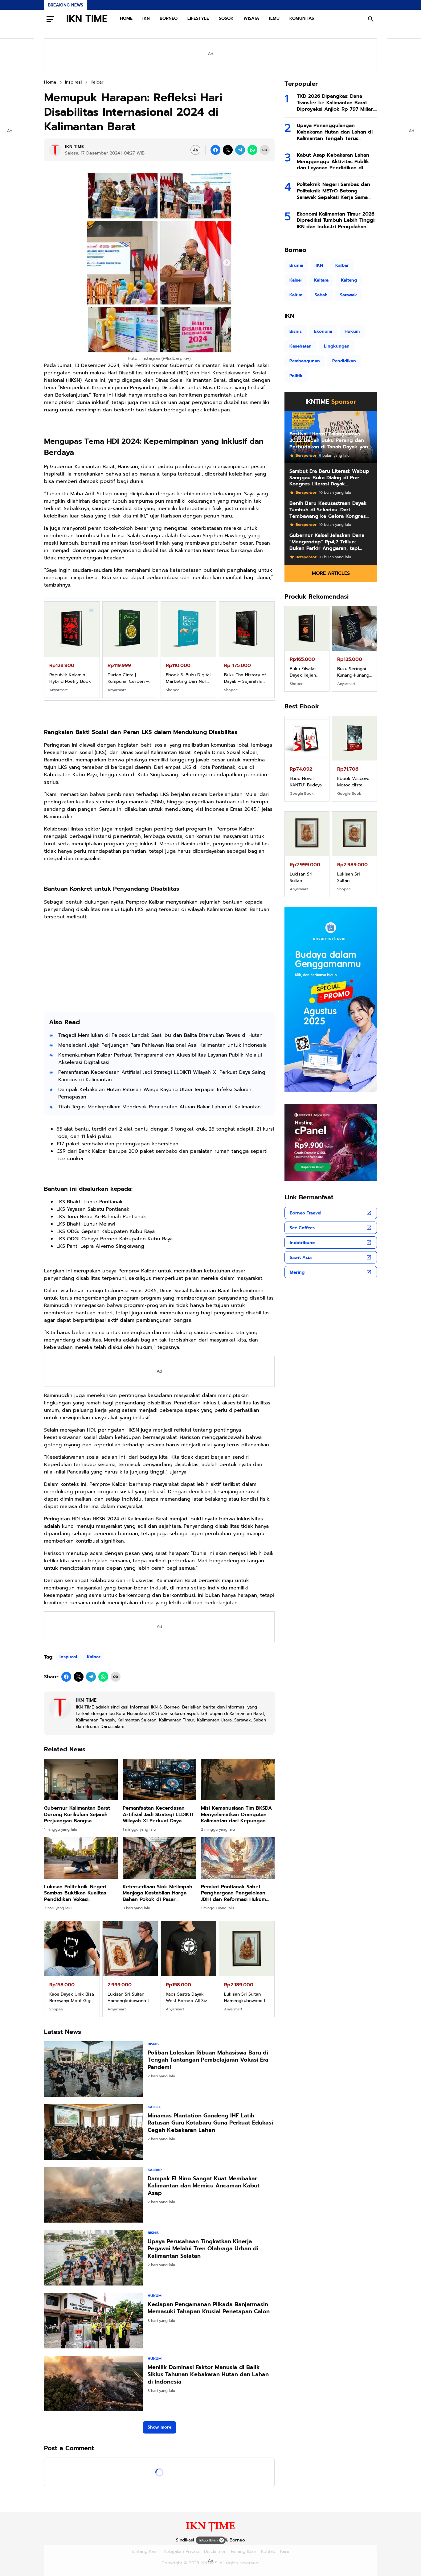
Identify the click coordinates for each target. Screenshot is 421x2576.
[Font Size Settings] (195, 150)
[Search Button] (371, 19)
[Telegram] (240, 150)
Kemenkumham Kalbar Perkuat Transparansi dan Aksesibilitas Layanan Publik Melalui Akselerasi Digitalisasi (160, 1059)
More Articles (331, 573)
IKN (146, 18)
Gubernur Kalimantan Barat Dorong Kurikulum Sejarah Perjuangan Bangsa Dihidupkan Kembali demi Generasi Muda (77, 1815)
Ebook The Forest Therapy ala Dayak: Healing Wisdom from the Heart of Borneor (354, 782)
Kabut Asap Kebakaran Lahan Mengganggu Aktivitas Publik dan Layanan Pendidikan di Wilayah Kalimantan (333, 162)
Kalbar (94, 1657)
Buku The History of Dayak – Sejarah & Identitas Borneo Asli (129, 678)
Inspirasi (68, 1657)
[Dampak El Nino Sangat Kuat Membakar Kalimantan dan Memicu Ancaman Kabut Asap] (93, 2195)
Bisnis (153, 2044)
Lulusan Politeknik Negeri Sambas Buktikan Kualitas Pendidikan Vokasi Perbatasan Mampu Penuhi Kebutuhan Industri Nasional (79, 1893)
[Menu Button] (50, 19)
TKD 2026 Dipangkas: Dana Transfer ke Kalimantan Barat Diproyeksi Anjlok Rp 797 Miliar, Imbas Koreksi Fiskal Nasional (335, 103)
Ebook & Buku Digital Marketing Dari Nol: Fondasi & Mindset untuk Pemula (72, 678)
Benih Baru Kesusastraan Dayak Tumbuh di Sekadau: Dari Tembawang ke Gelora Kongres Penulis (328, 510)
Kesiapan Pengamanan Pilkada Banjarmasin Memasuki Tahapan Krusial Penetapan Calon (209, 2308)
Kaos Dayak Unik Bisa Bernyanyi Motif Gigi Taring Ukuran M (307, 877)
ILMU (274, 18)
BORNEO (169, 18)
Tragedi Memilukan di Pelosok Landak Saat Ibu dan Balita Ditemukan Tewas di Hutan (160, 1035)
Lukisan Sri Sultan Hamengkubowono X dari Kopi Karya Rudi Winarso (187, 1997)
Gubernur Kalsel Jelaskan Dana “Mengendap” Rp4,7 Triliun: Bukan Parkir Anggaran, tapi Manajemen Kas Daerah (327, 542)
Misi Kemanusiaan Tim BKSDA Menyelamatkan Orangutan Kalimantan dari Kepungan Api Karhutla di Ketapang (236, 1815)
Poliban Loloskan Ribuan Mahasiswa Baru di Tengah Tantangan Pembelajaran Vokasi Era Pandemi (208, 2060)
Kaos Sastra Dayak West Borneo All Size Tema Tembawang (71, 1997)
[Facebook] (215, 150)
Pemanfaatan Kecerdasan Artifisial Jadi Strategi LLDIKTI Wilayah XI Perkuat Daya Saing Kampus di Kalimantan (162, 1076)
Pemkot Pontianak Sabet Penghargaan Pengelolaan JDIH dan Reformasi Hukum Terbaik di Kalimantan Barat (235, 1893)
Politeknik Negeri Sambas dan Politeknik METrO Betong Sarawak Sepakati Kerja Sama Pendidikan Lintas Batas (333, 191)
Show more (159, 2427)
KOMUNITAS (302, 18)
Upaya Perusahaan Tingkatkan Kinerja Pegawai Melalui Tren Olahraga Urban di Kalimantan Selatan (203, 2249)
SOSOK (226, 18)
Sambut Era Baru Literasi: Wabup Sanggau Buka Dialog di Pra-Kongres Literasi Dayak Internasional (329, 478)
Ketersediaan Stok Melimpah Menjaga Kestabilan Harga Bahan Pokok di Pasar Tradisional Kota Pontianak (157, 1893)
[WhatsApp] (252, 150)
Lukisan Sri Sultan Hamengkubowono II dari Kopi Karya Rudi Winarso (245, 1997)
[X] (228, 150)
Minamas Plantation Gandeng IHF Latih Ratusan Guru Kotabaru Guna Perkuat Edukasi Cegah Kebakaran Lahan (210, 2123)
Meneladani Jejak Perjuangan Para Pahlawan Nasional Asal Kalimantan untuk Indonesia (162, 1045)
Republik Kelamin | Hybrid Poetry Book (307, 672)
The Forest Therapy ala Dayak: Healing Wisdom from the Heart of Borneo (244, 678)
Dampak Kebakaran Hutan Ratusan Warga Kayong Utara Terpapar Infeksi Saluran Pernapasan (155, 1093)
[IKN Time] (210, 2531)
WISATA (251, 18)
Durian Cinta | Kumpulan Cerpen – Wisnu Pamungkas (354, 672)
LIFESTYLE (198, 18)
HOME (126, 18)
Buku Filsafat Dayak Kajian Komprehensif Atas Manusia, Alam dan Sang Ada (187, 678)
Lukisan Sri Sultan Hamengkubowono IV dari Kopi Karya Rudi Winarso (130, 1997)
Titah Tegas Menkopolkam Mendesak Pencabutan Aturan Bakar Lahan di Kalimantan (159, 1107)
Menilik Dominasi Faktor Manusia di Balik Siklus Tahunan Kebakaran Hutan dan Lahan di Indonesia (208, 2375)
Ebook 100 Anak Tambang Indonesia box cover (307, 782)
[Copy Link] (265, 150)
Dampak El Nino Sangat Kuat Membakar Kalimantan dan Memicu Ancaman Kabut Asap (204, 2186)
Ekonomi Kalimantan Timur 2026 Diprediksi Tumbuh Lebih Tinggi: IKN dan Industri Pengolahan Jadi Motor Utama (336, 221)
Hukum (155, 2296)
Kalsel (154, 2107)
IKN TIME (87, 19)
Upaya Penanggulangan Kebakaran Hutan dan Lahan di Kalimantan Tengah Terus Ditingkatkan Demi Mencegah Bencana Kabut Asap (335, 132)
